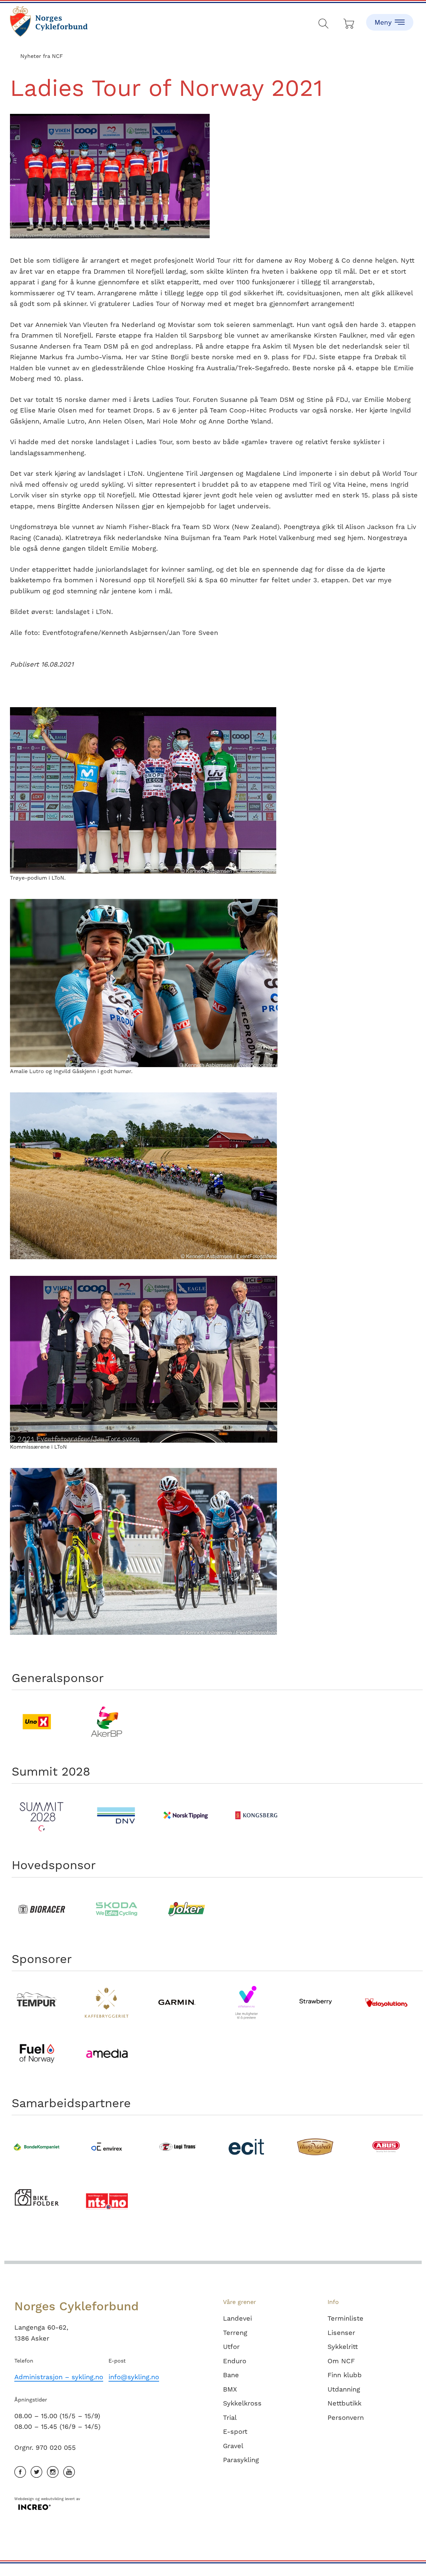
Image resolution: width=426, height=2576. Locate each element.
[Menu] (390, 17)
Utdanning (344, 2389)
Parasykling (241, 2460)
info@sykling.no (134, 2377)
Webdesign (24, 2499)
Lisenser (341, 2333)
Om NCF (341, 2361)
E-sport (235, 2432)
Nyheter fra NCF (42, 56)
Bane (231, 2375)
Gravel (233, 2446)
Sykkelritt (343, 2347)
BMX (230, 2389)
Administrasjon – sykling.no (59, 2377)
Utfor (231, 2347)
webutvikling (52, 2499)
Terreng (235, 2333)
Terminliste (345, 2318)
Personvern (346, 2418)
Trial (230, 2418)
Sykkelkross (242, 2403)
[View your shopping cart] (349, 22)
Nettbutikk (344, 2403)
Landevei (237, 2318)
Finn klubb (345, 2375)
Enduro (235, 2361)
